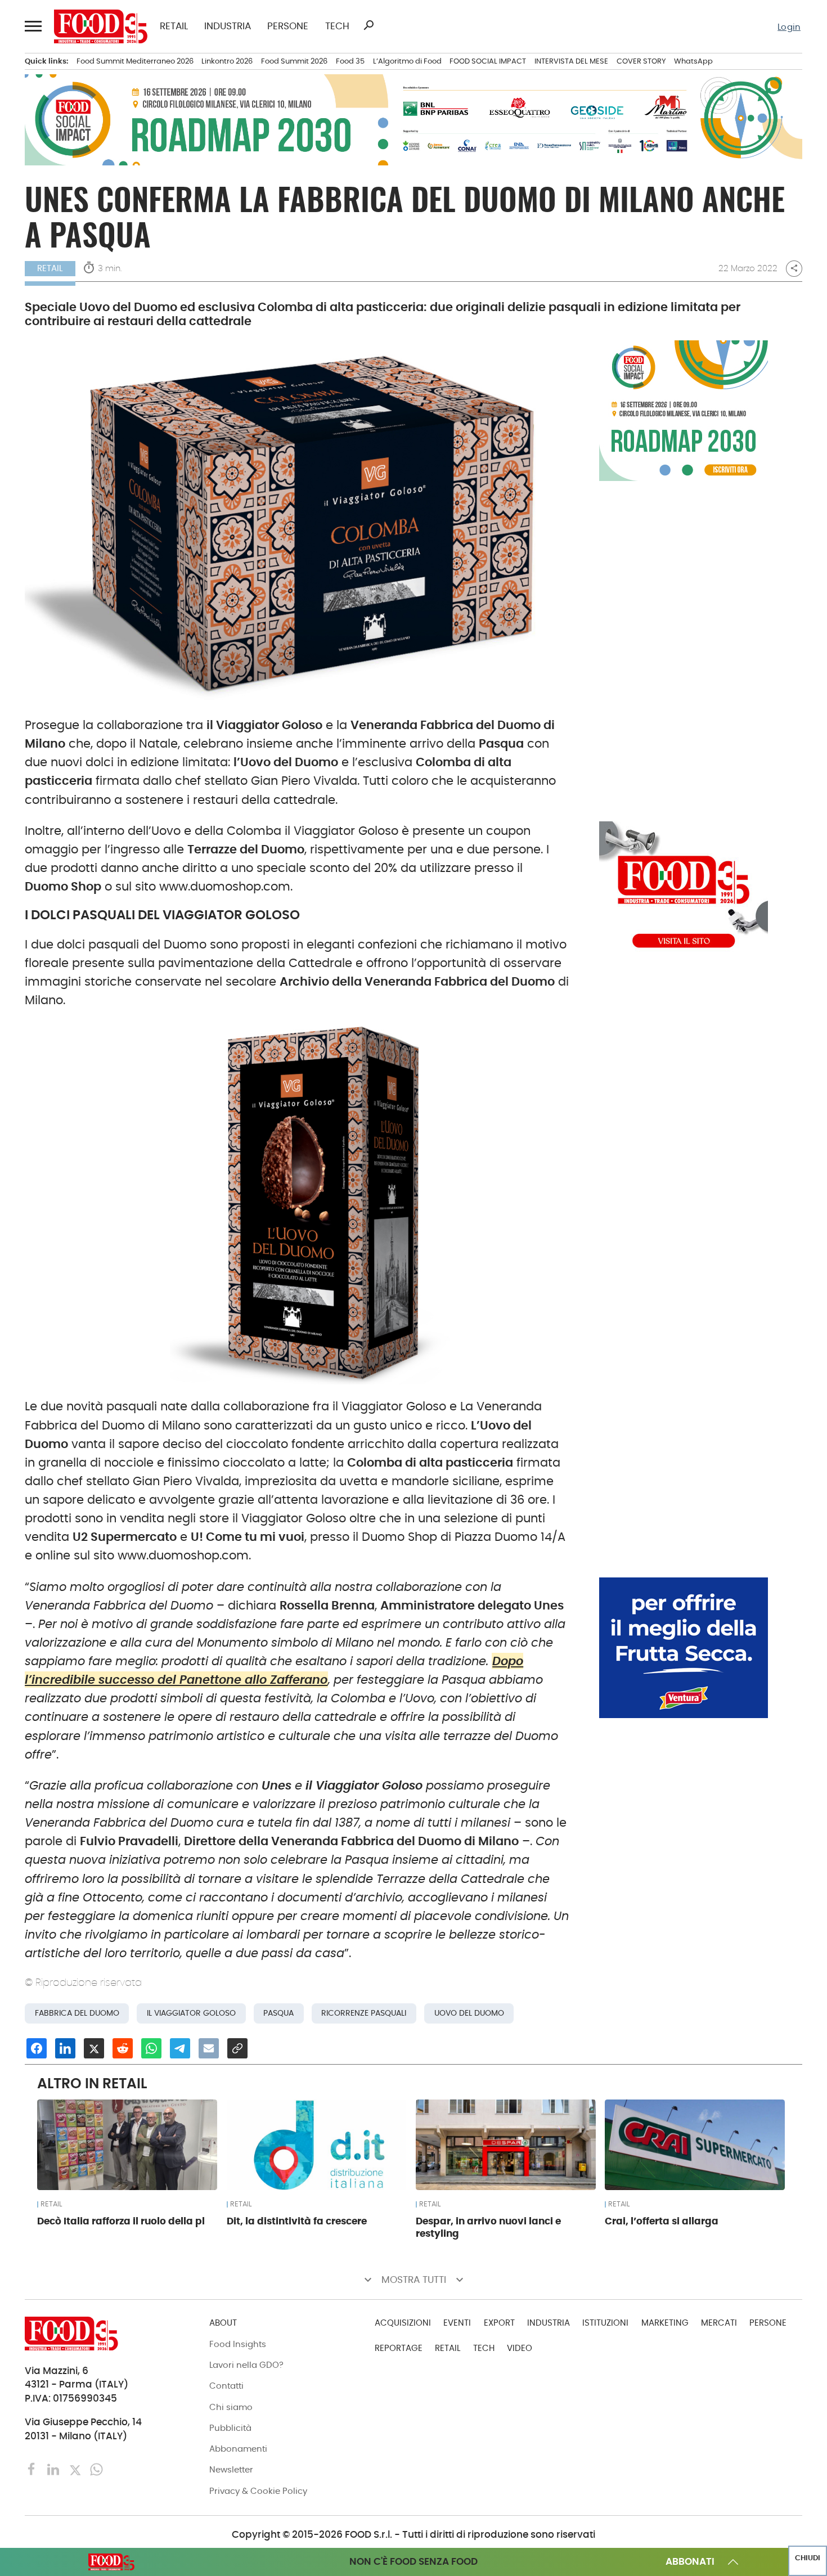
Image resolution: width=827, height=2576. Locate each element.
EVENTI (457, 2323)
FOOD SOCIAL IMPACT (488, 61)
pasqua (278, 2013)
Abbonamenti (238, 2449)
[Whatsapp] (96, 2469)
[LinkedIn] (55, 2469)
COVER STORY (641, 61)
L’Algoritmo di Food (407, 61)
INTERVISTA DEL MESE (571, 61)
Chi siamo (231, 2407)
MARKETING (665, 2323)
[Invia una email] (209, 2048)
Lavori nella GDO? (246, 2365)
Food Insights (238, 2344)
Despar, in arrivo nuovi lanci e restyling (488, 2227)
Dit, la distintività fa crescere (297, 2221)
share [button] (794, 268)
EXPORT (499, 2323)
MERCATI (719, 2323)
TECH (337, 27)
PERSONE (288, 27)
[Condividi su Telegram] (180, 2048)
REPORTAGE (399, 2348)
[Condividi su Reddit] (123, 2048)
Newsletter (231, 2469)
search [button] (368, 25)
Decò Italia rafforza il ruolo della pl (121, 2221)
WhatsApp (693, 61)
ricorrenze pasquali (364, 2013)
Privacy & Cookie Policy (258, 2491)
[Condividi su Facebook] (37, 2048)
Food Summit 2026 (294, 61)
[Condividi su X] (94, 2048)
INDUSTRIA (228, 27)
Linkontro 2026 (227, 61)
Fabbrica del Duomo (77, 2013)
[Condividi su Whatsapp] (151, 2048)
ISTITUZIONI (605, 2323)
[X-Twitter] (77, 2469)
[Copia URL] (237, 2048)
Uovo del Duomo (469, 2013)
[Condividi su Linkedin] (65, 2048)
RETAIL (174, 27)
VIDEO (520, 2348)
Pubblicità (230, 2428)
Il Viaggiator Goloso (191, 2013)
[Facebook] (33, 2469)
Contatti (226, 2386)
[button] (33, 26)
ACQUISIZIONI (403, 2323)
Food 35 (350, 61)
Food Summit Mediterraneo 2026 (135, 61)
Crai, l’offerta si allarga (662, 2221)
